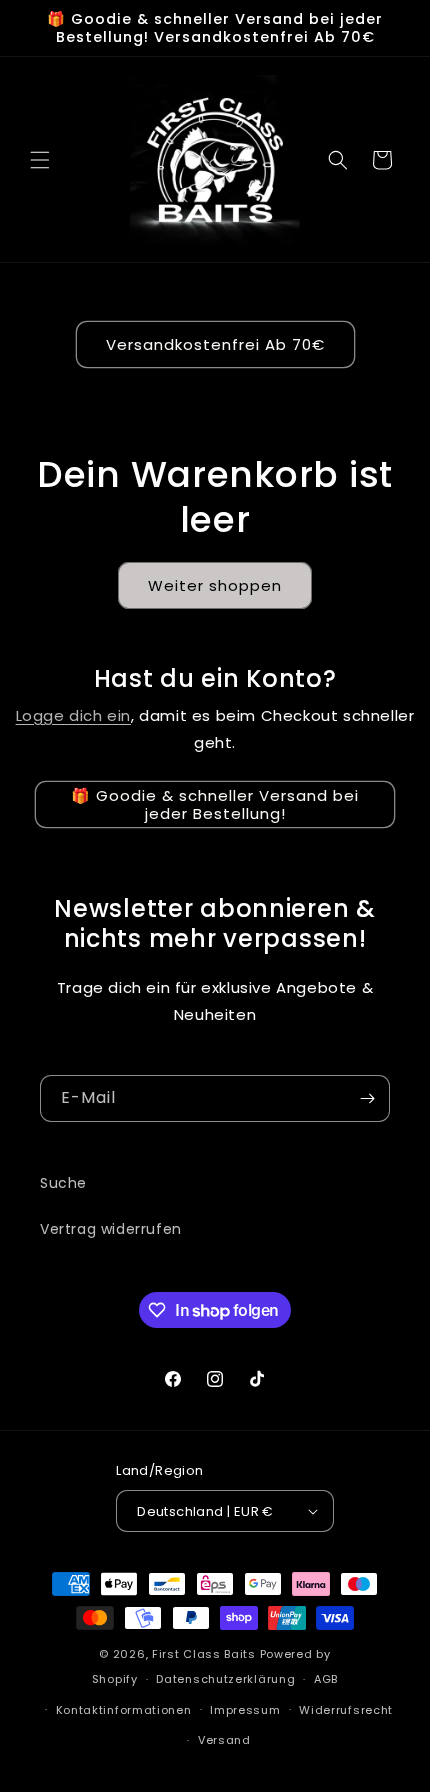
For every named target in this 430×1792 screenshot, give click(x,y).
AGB (326, 1679)
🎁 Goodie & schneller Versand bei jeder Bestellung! (215, 804)
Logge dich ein (73, 715)
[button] (40, 160)
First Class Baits (204, 1654)
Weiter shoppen (215, 585)
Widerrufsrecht (346, 1710)
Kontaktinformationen (124, 1710)
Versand (224, 1740)
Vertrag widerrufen (111, 1229)
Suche (63, 1183)
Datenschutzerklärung (225, 1679)
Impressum (245, 1710)
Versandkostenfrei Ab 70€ (215, 344)
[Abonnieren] (367, 1098)
